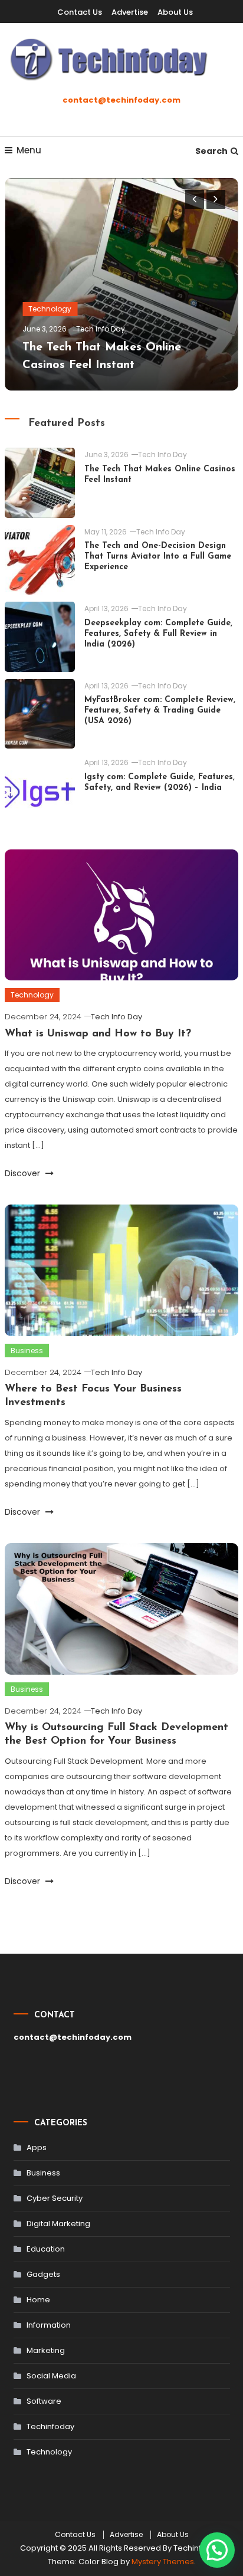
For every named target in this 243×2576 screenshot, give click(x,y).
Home (38, 2300)
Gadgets (43, 2274)
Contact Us (80, 12)
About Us (175, 12)
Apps (37, 2147)
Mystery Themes (163, 2562)
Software (44, 2401)
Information (49, 2325)
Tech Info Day (101, 329)
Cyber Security (55, 2198)
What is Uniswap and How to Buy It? (98, 1034)
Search (211, 151)
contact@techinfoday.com (121, 100)
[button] (217, 2550)
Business (27, 1351)
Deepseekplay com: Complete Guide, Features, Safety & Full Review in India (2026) (158, 634)
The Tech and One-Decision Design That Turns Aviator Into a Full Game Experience (158, 557)
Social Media (51, 2376)
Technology (50, 309)
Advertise (130, 12)
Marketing (46, 2350)
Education (46, 2249)
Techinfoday (50, 2426)
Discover (24, 1173)
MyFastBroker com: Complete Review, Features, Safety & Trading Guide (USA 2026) (160, 711)
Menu (29, 150)
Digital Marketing (58, 2224)
